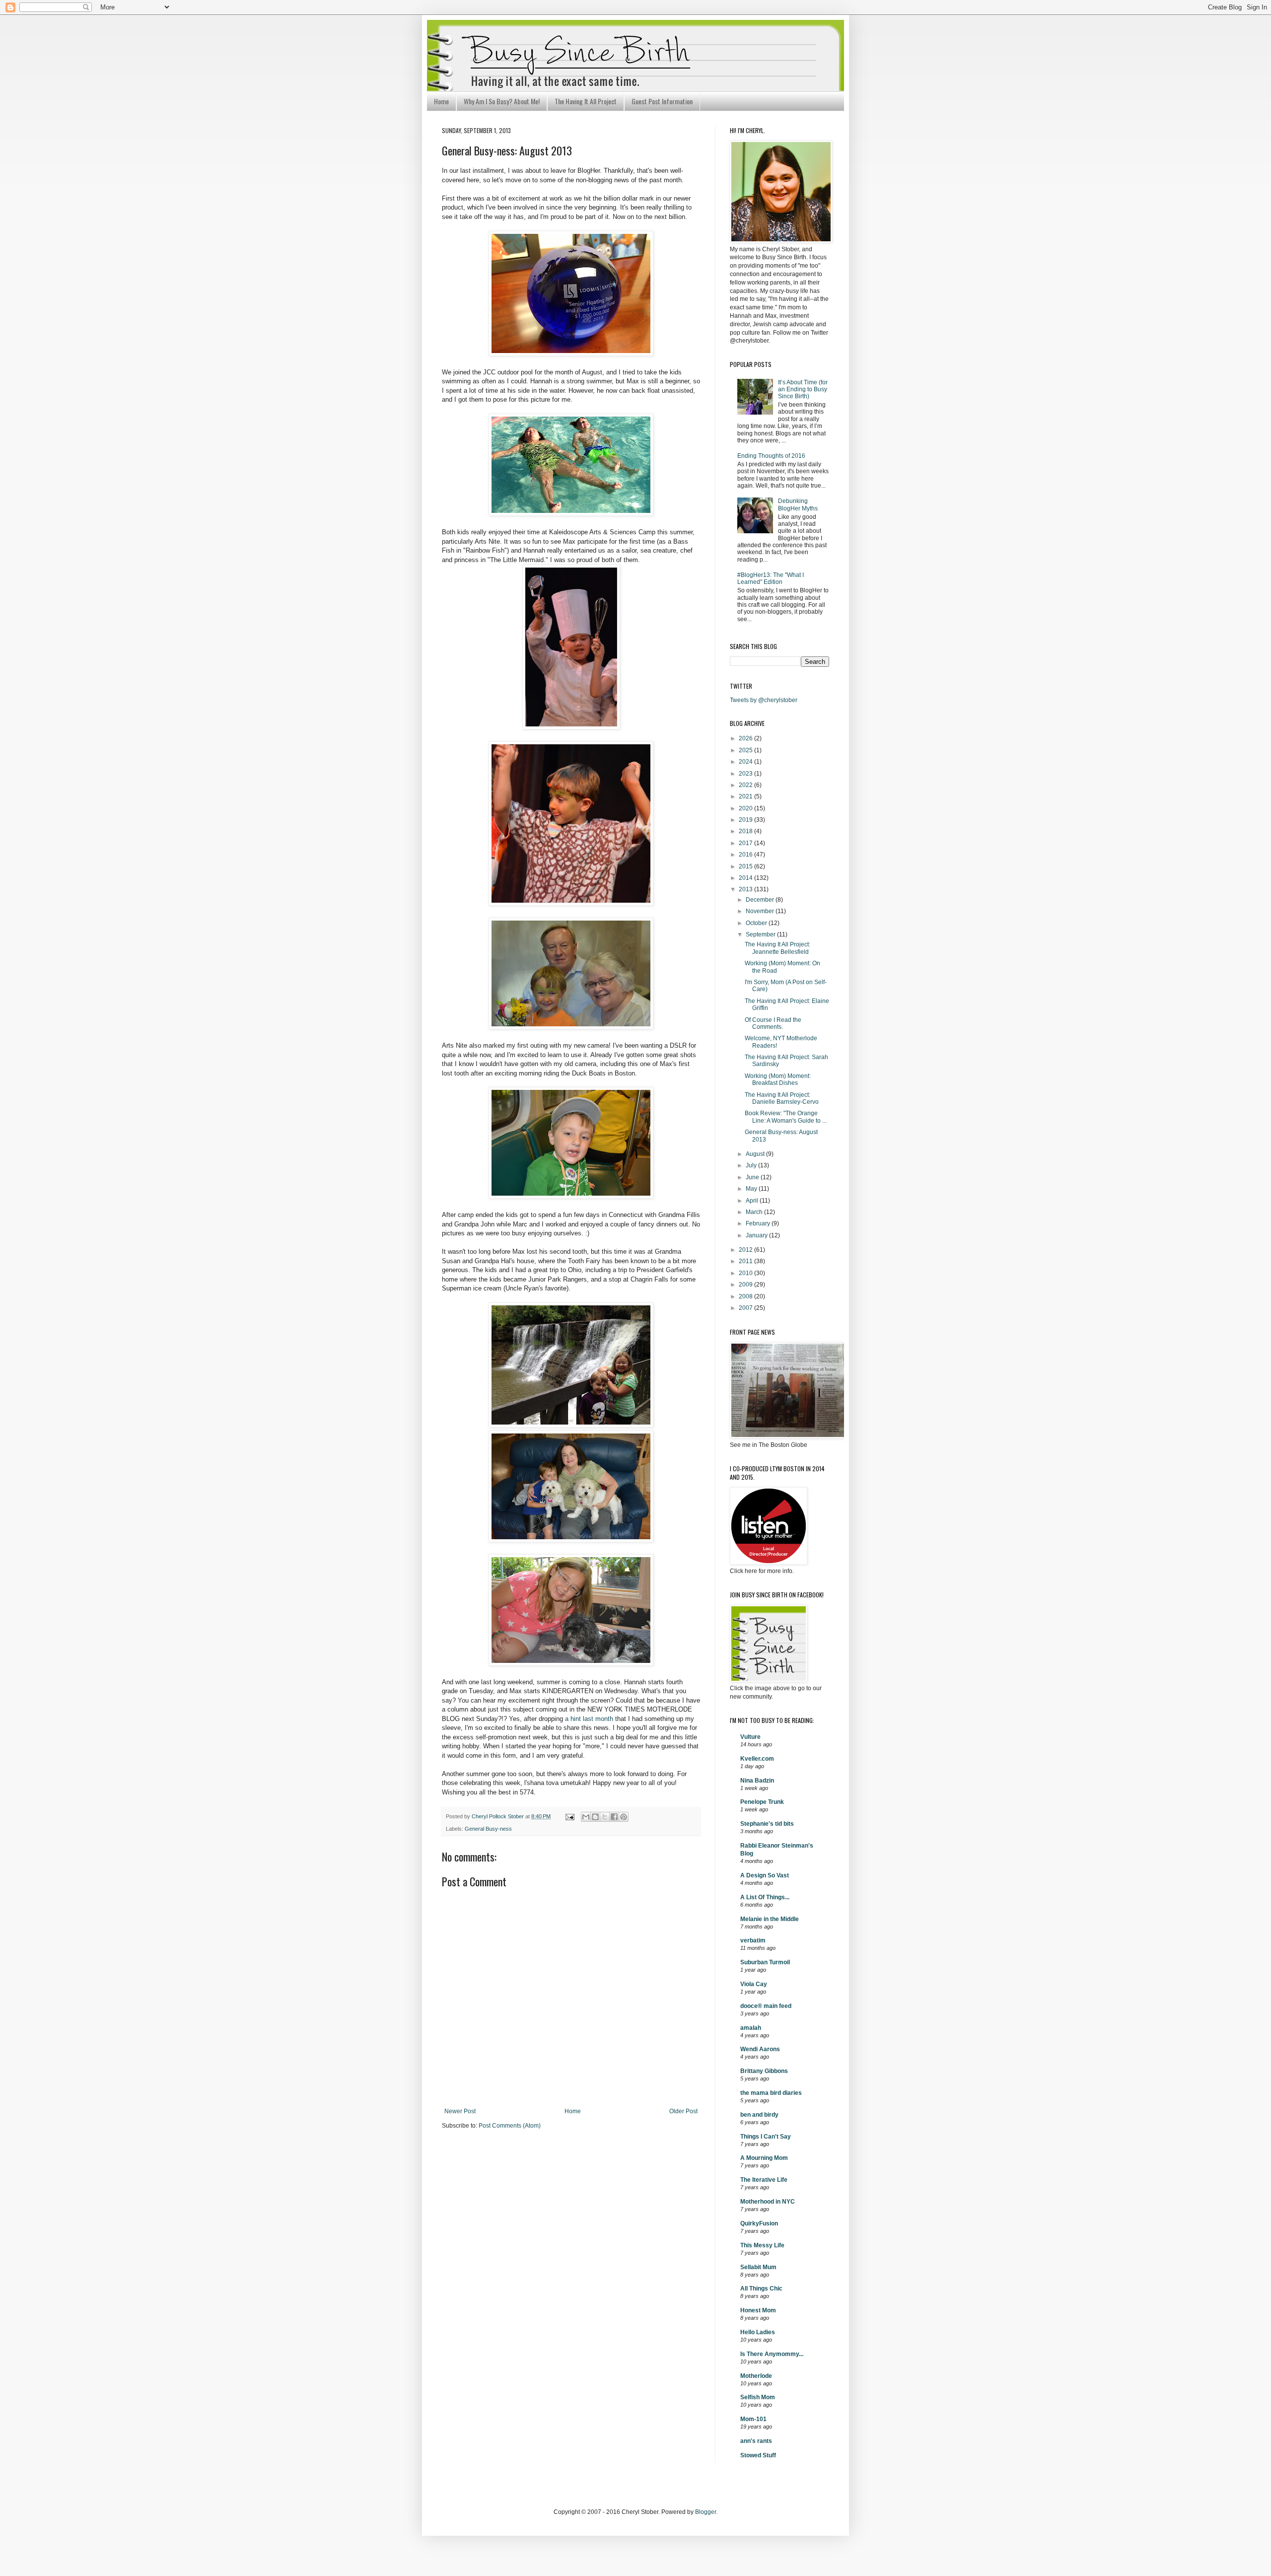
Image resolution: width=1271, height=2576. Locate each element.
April (753, 1201)
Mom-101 (753, 2419)
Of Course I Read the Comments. (773, 1023)
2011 (746, 1261)
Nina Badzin (757, 1781)
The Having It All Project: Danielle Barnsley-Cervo (782, 1098)
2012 (746, 1250)
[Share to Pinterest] (624, 1817)
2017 (746, 843)
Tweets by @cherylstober (764, 700)
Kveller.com (757, 1759)
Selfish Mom (758, 2397)
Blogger (706, 2512)
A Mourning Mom (764, 2158)
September (761, 934)
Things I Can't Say (766, 2137)
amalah (751, 2028)
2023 (746, 774)
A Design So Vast (765, 1875)
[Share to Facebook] (614, 1817)
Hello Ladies (758, 2332)
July (752, 1165)
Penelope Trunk (762, 1802)
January (757, 1235)
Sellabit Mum (758, 2267)
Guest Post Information (662, 101)
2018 (746, 831)
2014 (746, 878)
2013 (746, 889)
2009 (746, 1285)
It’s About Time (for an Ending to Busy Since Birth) (803, 390)
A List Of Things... (765, 1897)
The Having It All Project (586, 101)
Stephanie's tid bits (767, 1824)
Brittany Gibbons (764, 2071)
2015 (746, 866)
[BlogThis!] (595, 1817)
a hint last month (589, 1719)
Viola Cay (754, 1984)
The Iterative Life (764, 2180)
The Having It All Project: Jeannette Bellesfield (777, 948)
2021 (746, 796)
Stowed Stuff (758, 2455)
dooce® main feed (766, 2006)
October (757, 923)
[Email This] (586, 1817)
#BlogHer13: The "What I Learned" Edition (771, 578)
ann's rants (756, 2441)
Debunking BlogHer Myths (798, 504)
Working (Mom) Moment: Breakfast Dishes (778, 1079)
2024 (746, 762)
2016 (746, 855)
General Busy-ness (488, 1829)
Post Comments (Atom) (510, 2126)
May (752, 1189)
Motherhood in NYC (768, 2202)
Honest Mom (758, 2310)
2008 (746, 1296)
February (759, 1223)
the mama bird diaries (771, 2093)
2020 (746, 808)
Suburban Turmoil (765, 1962)
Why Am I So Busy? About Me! (502, 101)
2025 (746, 750)
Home (441, 101)
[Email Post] (569, 1816)
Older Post (683, 2111)
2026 (746, 738)
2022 (746, 785)
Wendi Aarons (760, 2049)
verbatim (753, 1940)
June (753, 1177)
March (755, 1212)
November (761, 911)
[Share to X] (605, 1817)
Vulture (750, 1737)
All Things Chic (761, 2289)
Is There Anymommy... (772, 2354)
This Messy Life (762, 2245)
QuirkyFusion (759, 2223)
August (756, 1154)
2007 (746, 1308)
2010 (746, 1273)
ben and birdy (759, 2115)
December (761, 900)
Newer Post (460, 2111)
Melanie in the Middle (770, 1919)
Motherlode (756, 2376)
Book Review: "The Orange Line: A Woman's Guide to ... (786, 1117)
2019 (746, 820)
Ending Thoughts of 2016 (771, 456)
